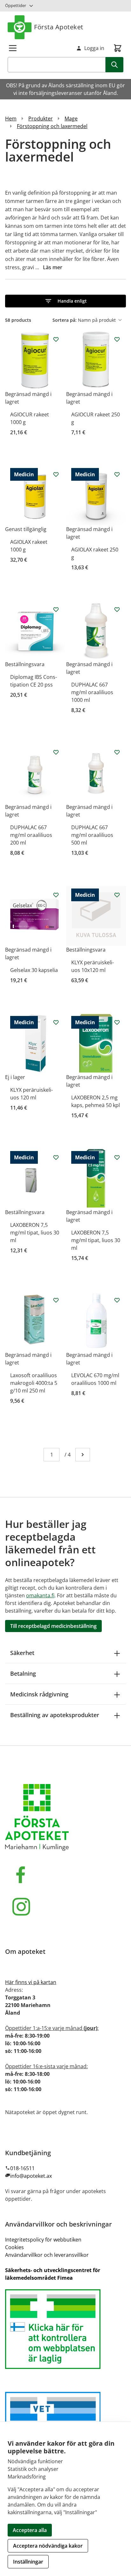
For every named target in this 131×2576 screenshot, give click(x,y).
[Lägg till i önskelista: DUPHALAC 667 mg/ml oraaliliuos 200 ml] (56, 752)
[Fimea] (65, 2329)
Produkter (41, 119)
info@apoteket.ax (31, 2176)
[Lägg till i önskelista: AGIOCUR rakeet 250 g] (117, 339)
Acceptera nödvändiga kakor (48, 2546)
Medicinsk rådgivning (39, 1694)
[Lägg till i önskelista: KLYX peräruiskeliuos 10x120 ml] (117, 895)
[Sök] (114, 65)
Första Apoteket (59, 27)
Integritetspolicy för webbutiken (43, 2240)
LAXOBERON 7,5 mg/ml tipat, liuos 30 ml (35, 1233)
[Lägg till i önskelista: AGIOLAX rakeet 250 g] (117, 474)
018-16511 (22, 2168)
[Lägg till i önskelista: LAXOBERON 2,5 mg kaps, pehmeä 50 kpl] (117, 1022)
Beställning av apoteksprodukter (55, 1715)
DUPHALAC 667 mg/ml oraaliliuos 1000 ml (92, 692)
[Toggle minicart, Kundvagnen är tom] (118, 48)
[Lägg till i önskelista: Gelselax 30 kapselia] (56, 895)
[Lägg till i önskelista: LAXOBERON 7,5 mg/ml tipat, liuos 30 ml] (56, 1157)
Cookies (14, 2247)
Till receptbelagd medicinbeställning (53, 1626)
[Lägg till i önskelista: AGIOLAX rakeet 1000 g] (56, 474)
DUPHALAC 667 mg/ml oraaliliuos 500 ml (92, 835)
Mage (71, 119)
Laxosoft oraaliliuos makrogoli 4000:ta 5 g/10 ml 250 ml (34, 1383)
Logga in (94, 48)
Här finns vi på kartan (31, 1982)
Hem (11, 119)
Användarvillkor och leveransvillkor (47, 2255)
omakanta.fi (40, 1595)
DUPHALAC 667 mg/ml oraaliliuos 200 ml (31, 835)
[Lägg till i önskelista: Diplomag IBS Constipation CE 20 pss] (56, 609)
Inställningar (28, 2562)
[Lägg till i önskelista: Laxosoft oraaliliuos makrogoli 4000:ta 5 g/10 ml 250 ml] (56, 1300)
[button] (65, 301)
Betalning (23, 1673)
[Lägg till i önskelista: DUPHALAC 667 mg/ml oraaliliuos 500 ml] (117, 752)
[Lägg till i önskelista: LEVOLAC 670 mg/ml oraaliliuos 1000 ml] (117, 1300)
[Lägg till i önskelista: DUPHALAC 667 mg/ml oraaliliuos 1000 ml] (117, 609)
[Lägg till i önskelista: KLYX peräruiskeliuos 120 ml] (56, 1022)
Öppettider (16, 5)
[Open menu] (13, 48)
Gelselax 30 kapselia (34, 970)
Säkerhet (22, 1653)
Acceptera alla (30, 2530)
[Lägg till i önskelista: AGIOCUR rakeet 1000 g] (56, 339)
